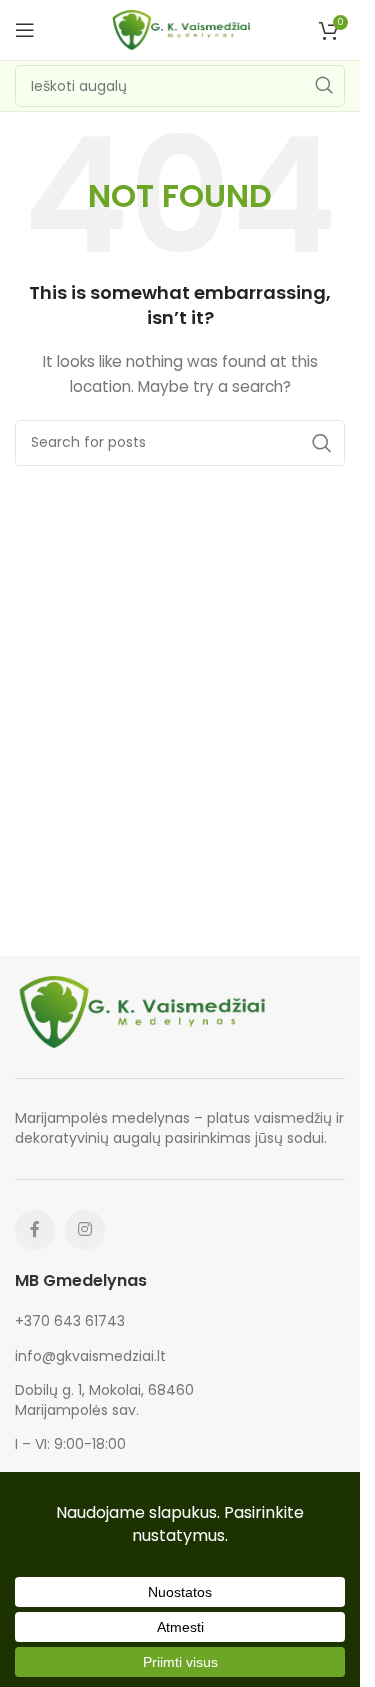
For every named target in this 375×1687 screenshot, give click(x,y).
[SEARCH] (324, 86)
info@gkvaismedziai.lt (90, 1356)
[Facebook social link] (35, 1230)
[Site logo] (180, 29)
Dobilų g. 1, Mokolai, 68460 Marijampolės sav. (104, 1400)
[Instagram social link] (85, 1230)
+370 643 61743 (70, 1321)
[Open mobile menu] (25, 30)
